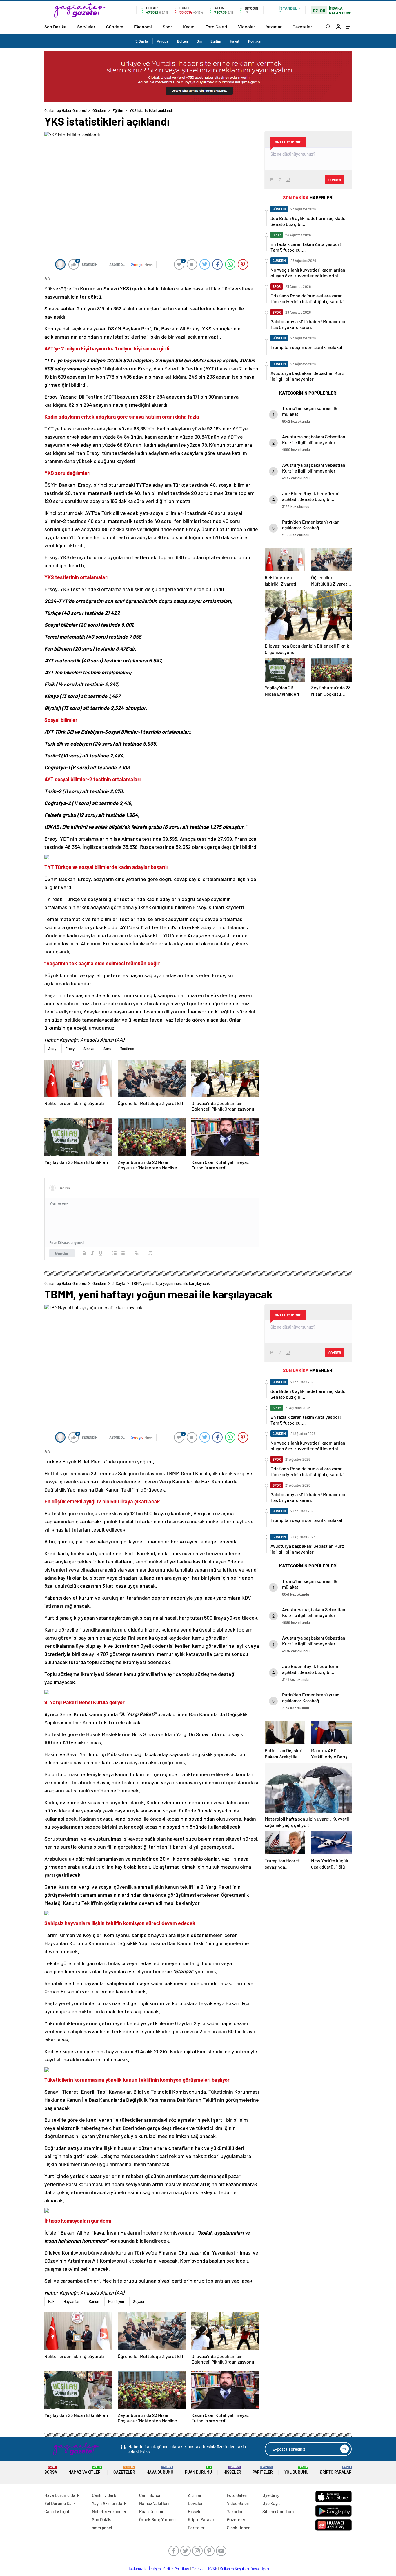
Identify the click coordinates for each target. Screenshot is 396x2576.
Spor (167, 27)
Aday (52, 1049)
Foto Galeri (216, 27)
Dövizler (195, 2503)
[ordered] (115, 1253)
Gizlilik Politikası (176, 2569)
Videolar (247, 27)
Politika (254, 41)
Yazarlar (274, 27)
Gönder (62, 1253)
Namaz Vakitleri (85, 2470)
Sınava (89, 1049)
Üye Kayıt (271, 2503)
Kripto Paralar (336, 2470)
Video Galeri (238, 2503)
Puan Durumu (198, 2470)
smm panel (102, 2528)
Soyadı (139, 2301)
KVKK (213, 2569)
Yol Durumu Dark (60, 2503)
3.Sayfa (142, 41)
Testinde (127, 1049)
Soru (107, 1049)
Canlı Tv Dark (104, 2495)
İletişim (155, 2569)
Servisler (86, 27)
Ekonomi (143, 27)
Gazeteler (302, 27)
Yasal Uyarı (260, 2569)
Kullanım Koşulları (234, 2569)
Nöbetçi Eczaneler (109, 2511)
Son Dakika (55, 27)
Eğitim (216, 41)
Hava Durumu (160, 2470)
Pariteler (263, 2470)
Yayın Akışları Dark (109, 2503)
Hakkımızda (137, 2569)
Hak (51, 2301)
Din (199, 41)
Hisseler (232, 2470)
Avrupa (163, 41)
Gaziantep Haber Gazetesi (66, 110)
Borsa (51, 2470)
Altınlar (195, 2495)
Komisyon (116, 2301)
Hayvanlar (72, 2301)
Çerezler (199, 2569)
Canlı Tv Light (57, 2511)
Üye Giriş (270, 2495)
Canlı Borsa (150, 2495)
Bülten (182, 41)
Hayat (235, 41)
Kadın (189, 27)
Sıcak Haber (238, 2528)
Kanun (94, 2301)
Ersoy (70, 1049)
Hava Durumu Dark (62, 2495)
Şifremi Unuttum (278, 2511)
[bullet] (123, 1253)
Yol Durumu (296, 2470)
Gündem (115, 27)
